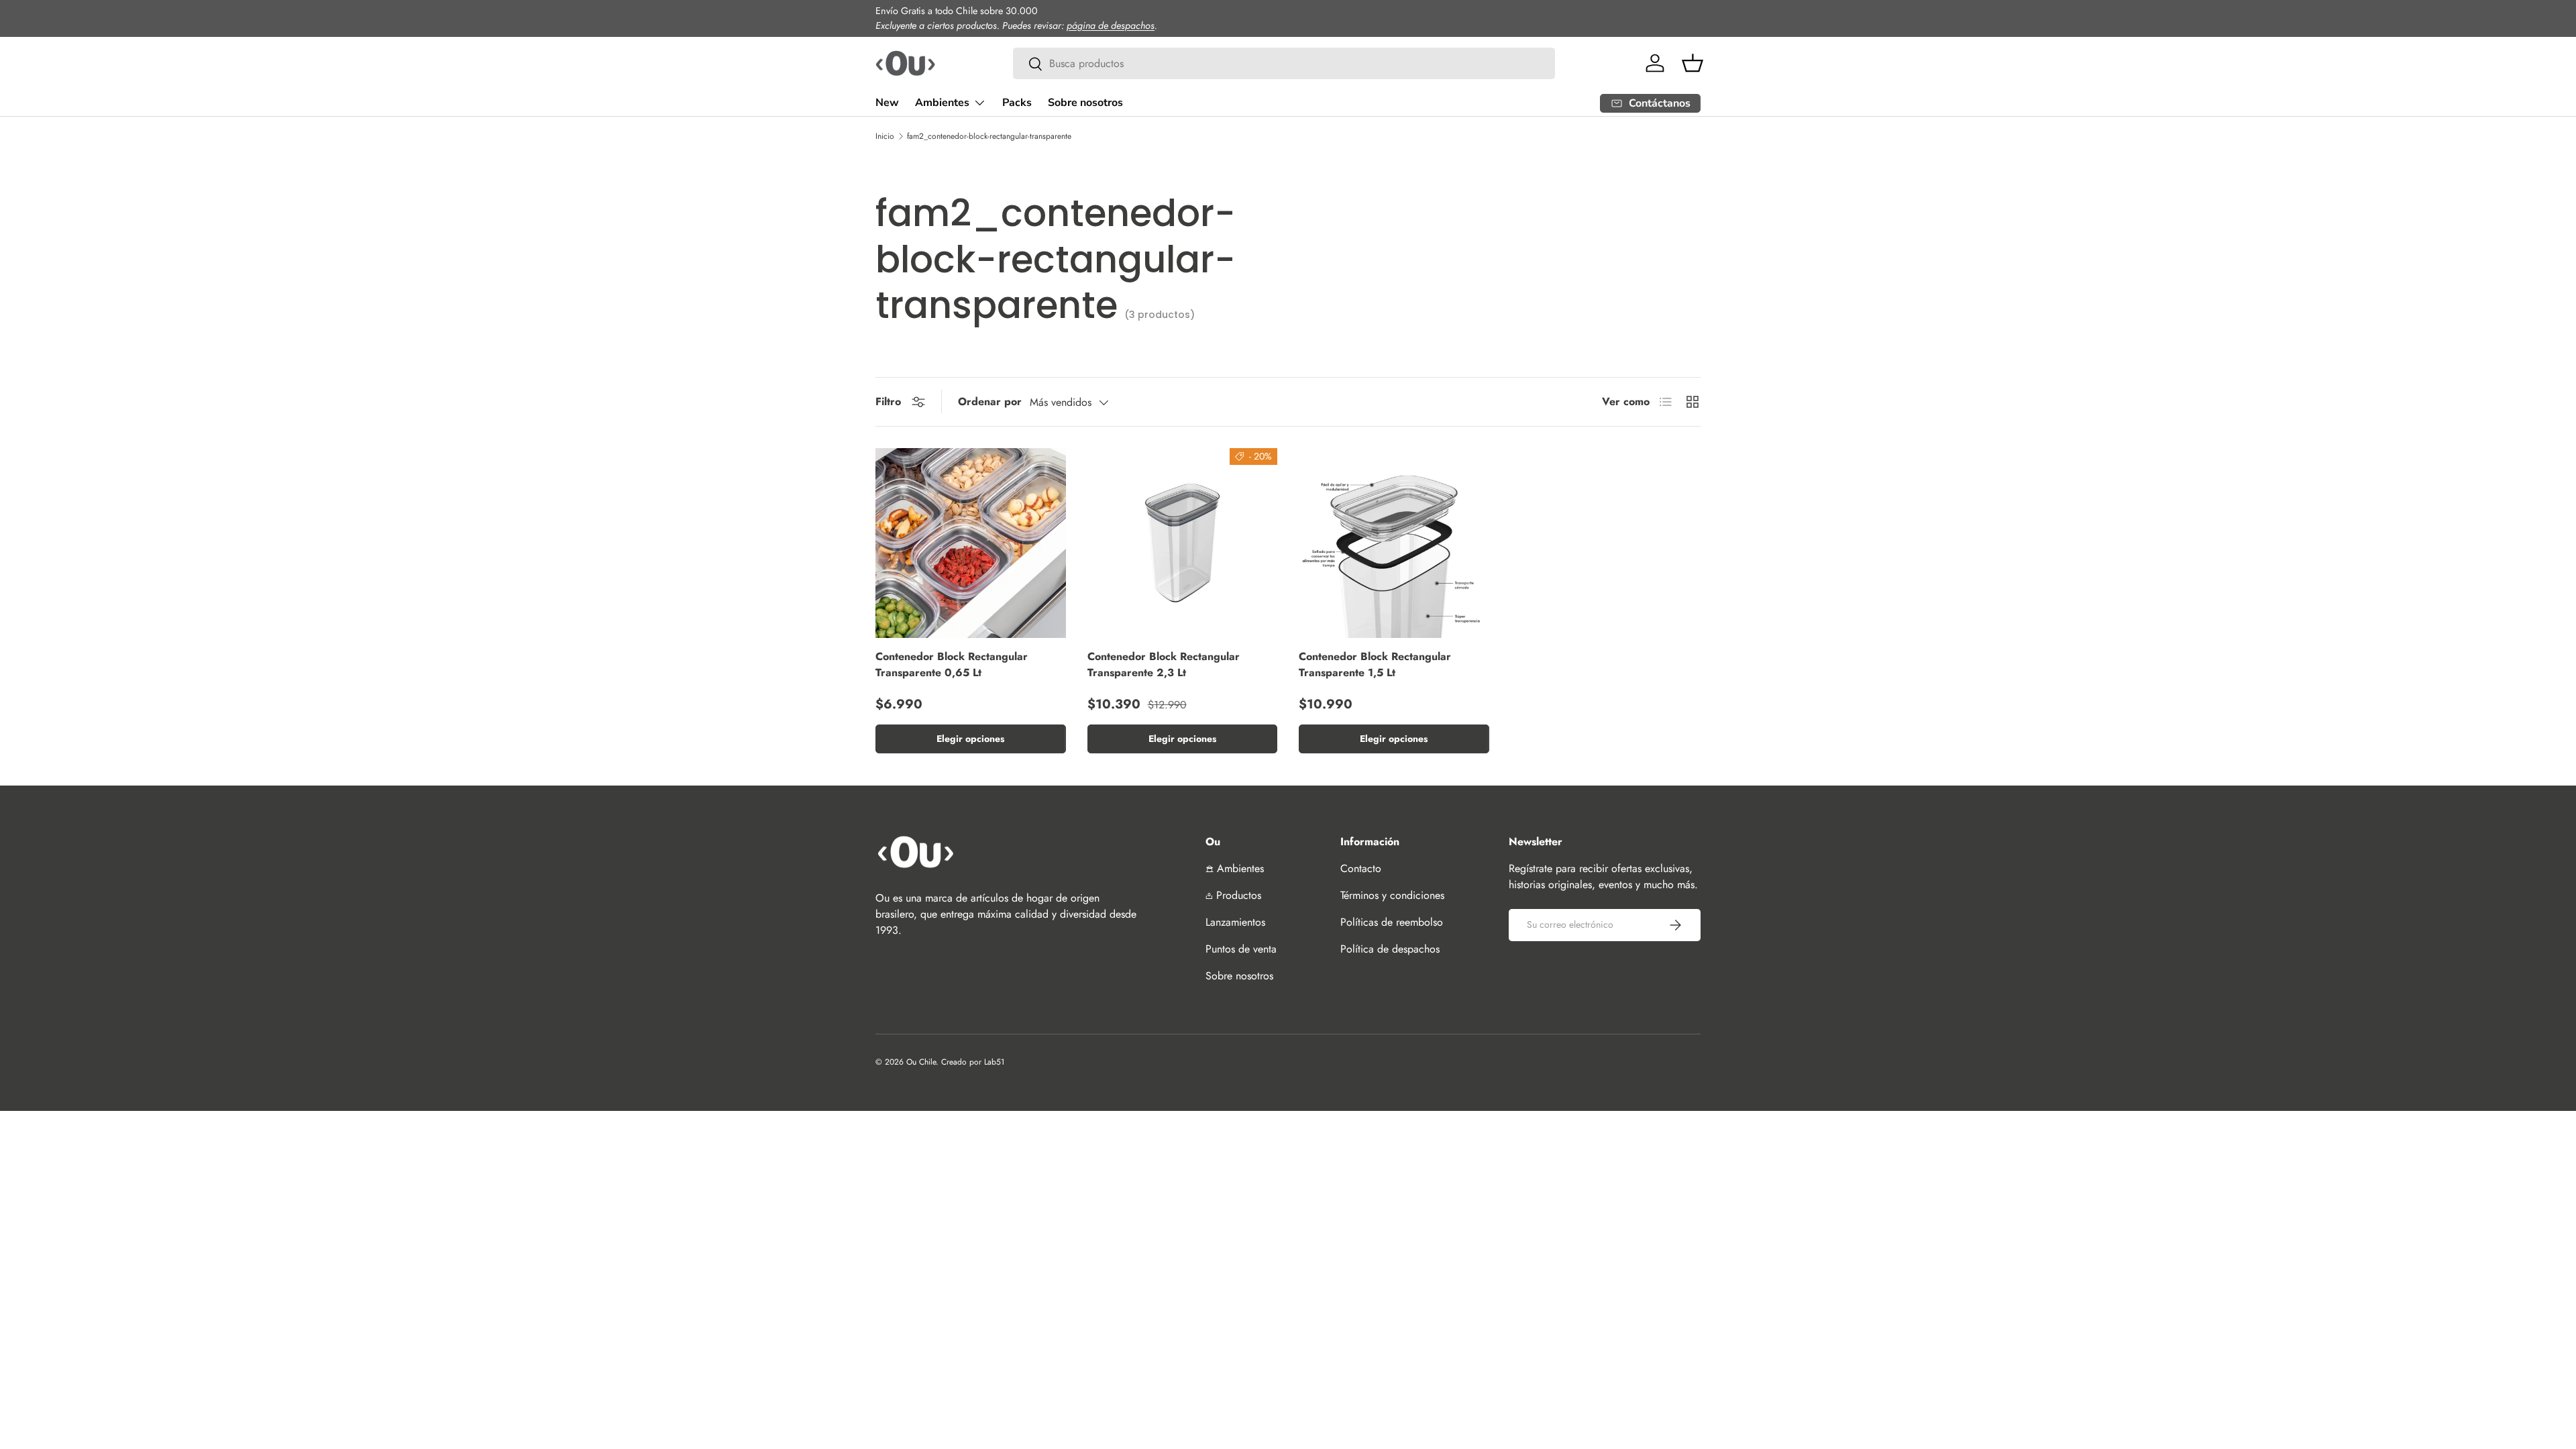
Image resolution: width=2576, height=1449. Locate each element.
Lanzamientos (1235, 922)
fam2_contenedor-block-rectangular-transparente (989, 136)
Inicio (885, 136)
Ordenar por (990, 401)
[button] (1693, 63)
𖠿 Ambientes (1235, 868)
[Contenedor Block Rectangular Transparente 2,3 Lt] (1183, 543)
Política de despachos (1390, 949)
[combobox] (1284, 63)
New (887, 103)
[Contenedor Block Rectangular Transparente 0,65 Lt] (971, 543)
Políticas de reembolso (1392, 922)
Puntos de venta (1241, 949)
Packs (1017, 103)
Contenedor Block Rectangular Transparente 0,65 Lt (952, 664)
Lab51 (994, 1062)
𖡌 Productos (1233, 895)
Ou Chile (921, 1062)
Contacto (1361, 868)
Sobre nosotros (1085, 103)
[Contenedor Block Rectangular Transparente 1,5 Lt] (1394, 543)
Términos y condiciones (1392, 895)
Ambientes (942, 103)
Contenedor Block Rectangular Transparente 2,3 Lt (1164, 664)
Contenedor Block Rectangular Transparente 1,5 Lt (1375, 664)
